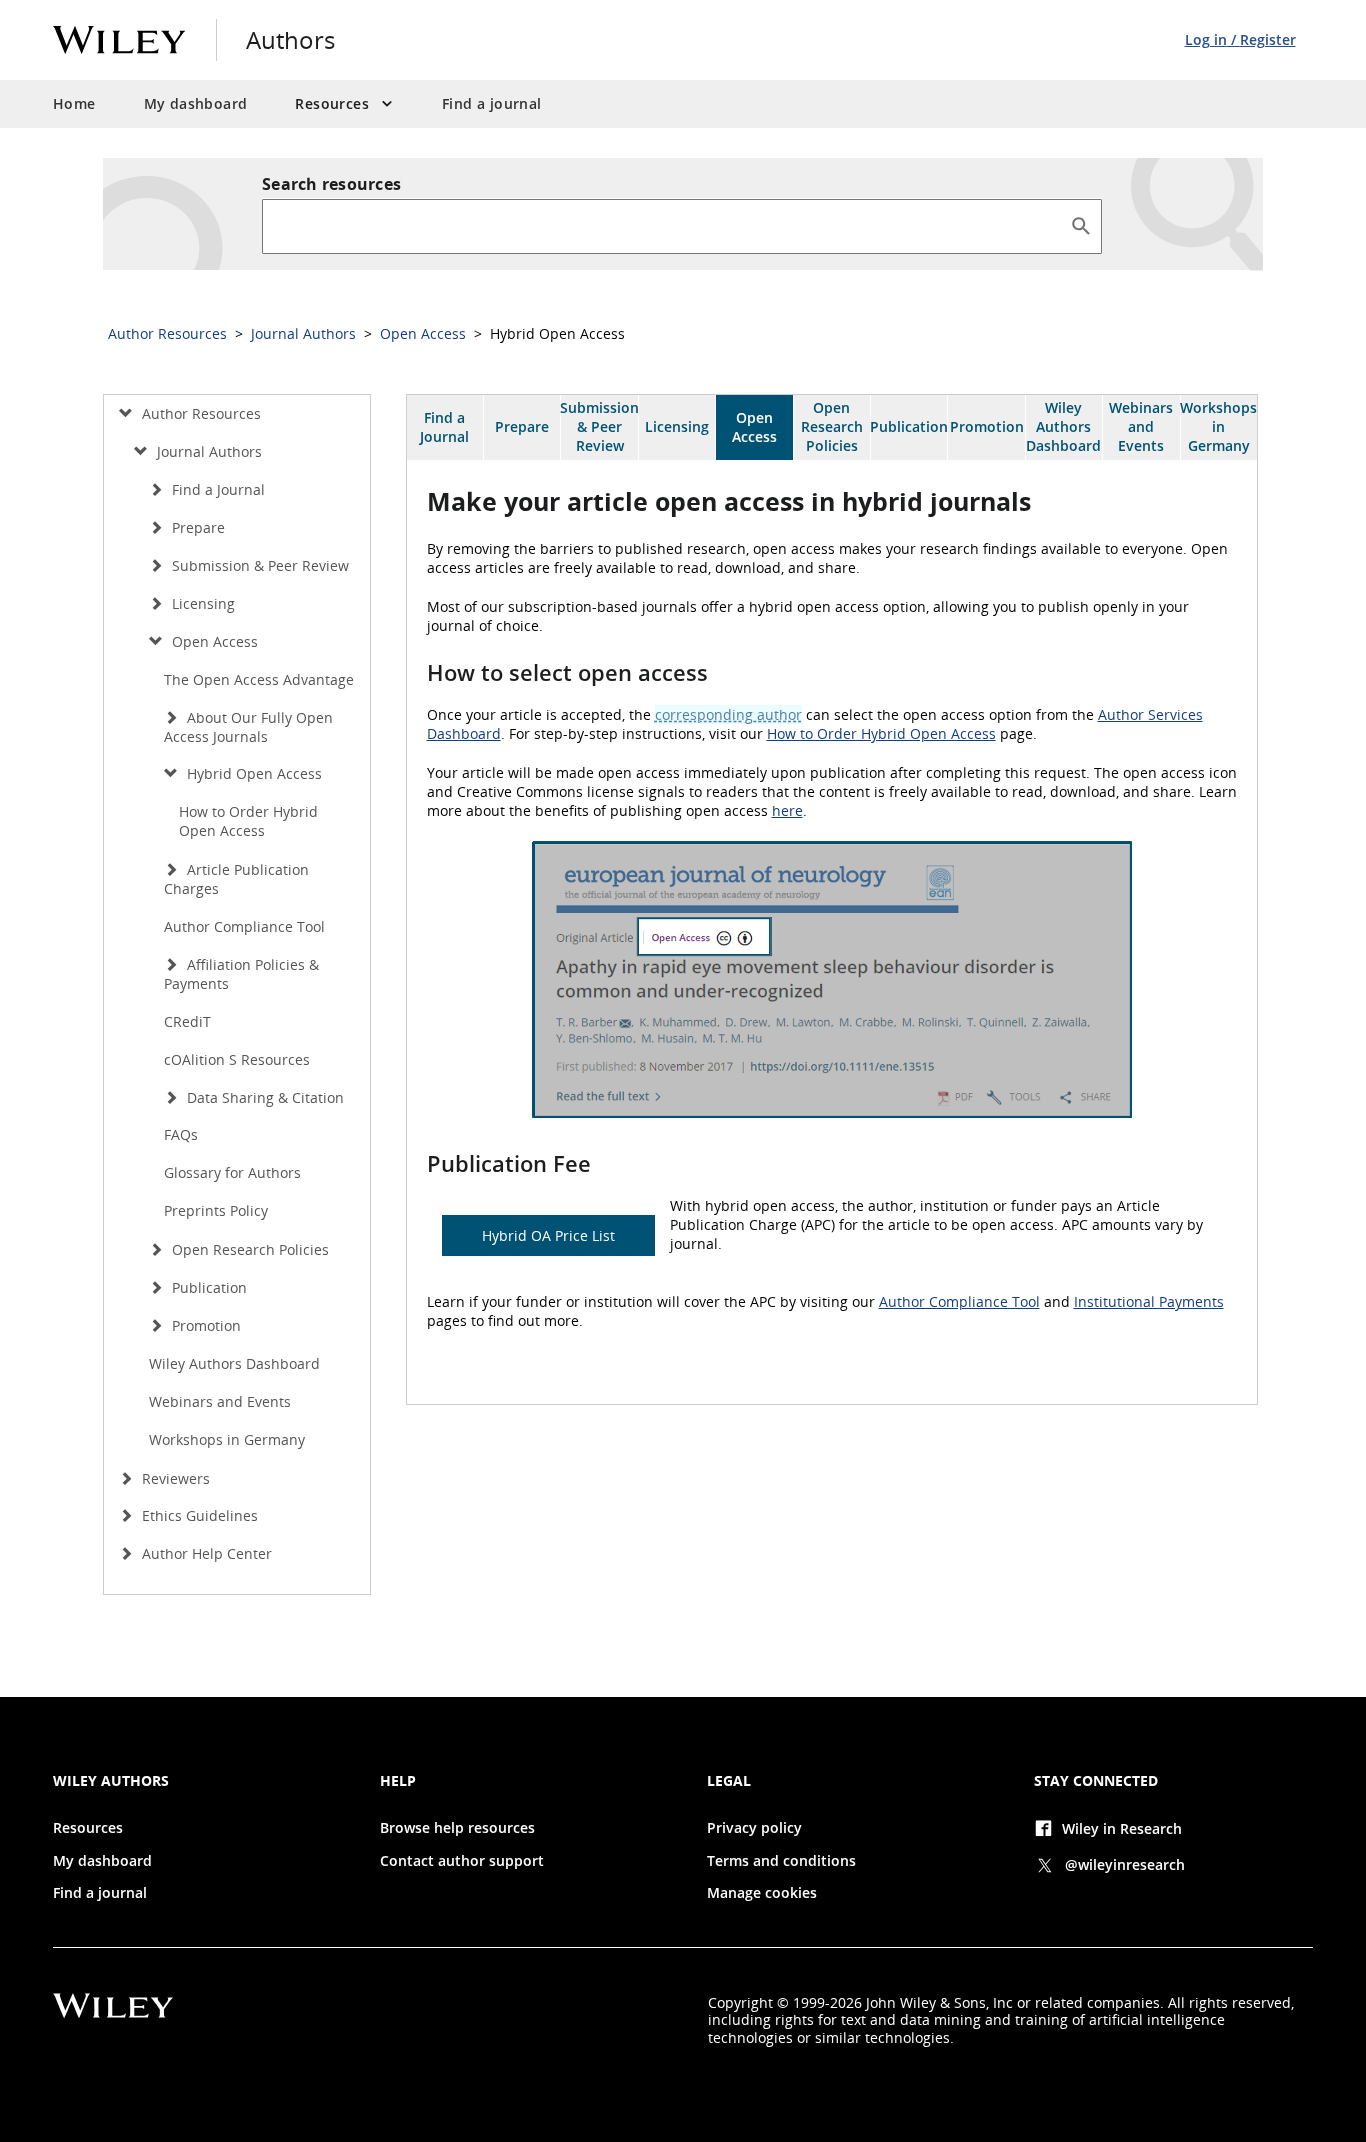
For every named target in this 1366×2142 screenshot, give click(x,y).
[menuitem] (344, 104)
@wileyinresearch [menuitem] (1125, 1864)
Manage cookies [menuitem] (762, 1893)
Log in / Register (1240, 39)
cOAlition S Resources (237, 1059)
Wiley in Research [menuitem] (1122, 1828)
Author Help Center (205, 1553)
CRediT (187, 1021)
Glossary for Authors (232, 1172)
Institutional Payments (1149, 1301)
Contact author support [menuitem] (462, 1861)
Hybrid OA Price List (548, 1235)
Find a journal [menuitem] (492, 103)
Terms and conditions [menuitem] (781, 1861)
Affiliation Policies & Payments (241, 974)
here (787, 810)
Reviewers (174, 1478)
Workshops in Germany (1219, 426)
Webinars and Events (1141, 426)
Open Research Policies (832, 426)
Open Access (425, 333)
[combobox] (666, 226)
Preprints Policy (216, 1210)
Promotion (987, 426)
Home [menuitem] (74, 103)
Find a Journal (444, 427)
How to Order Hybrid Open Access (881, 733)
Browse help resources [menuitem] (457, 1828)
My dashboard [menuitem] (196, 103)
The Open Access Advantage (259, 679)
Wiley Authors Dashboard (1063, 426)
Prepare (522, 426)
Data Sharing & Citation (263, 1097)
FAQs (181, 1134)
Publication (909, 426)
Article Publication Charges (236, 879)
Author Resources (169, 333)
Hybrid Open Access (252, 773)
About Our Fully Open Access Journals (248, 727)
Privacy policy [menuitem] (754, 1828)
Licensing (677, 426)
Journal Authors (305, 333)
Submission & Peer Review (599, 426)
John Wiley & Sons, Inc (939, 2002)
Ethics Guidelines (198, 1515)
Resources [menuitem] (88, 1828)
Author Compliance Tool (959, 1301)
